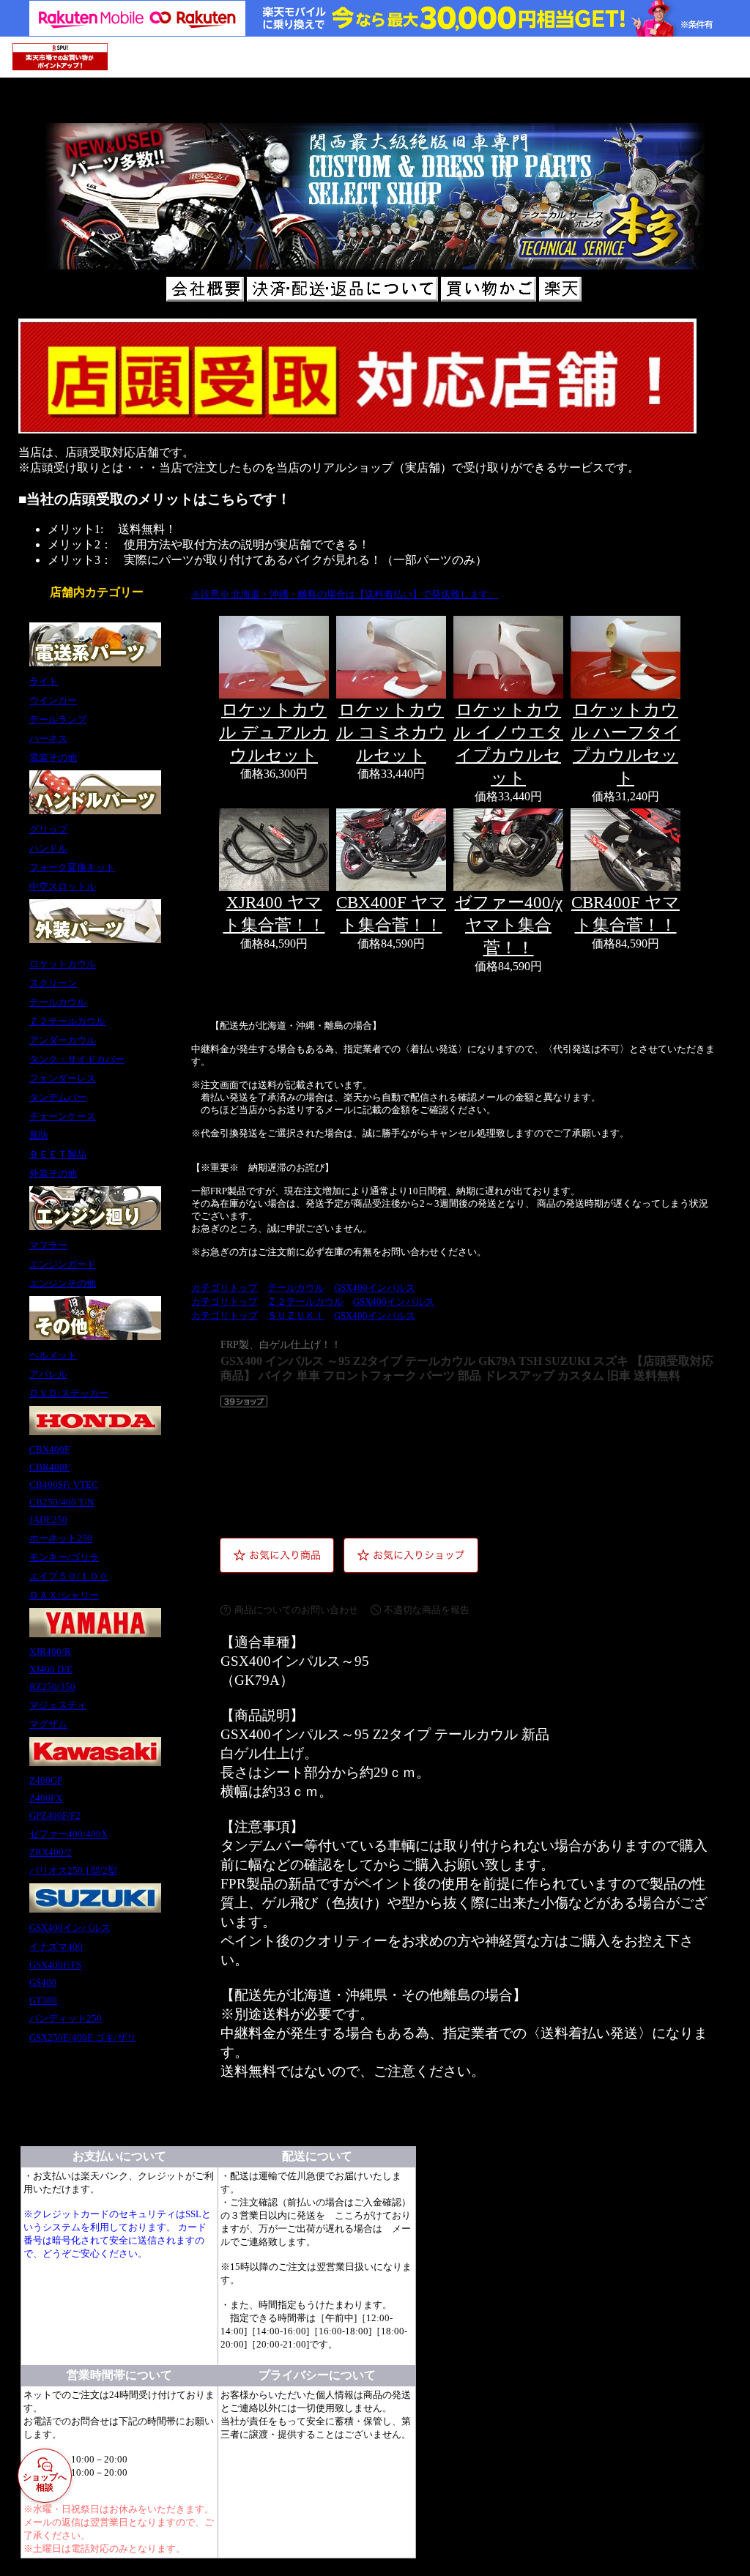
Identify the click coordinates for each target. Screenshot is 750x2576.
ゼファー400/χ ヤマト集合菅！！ (509, 925)
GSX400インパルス (375, 1288)
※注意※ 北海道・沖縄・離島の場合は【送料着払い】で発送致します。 (345, 595)
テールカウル (296, 1288)
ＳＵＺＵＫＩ (296, 1316)
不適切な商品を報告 (427, 1610)
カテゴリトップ (224, 1288)
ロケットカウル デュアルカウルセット (274, 732)
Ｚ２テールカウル (305, 1302)
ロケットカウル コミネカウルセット (391, 732)
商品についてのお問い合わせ (296, 1610)
